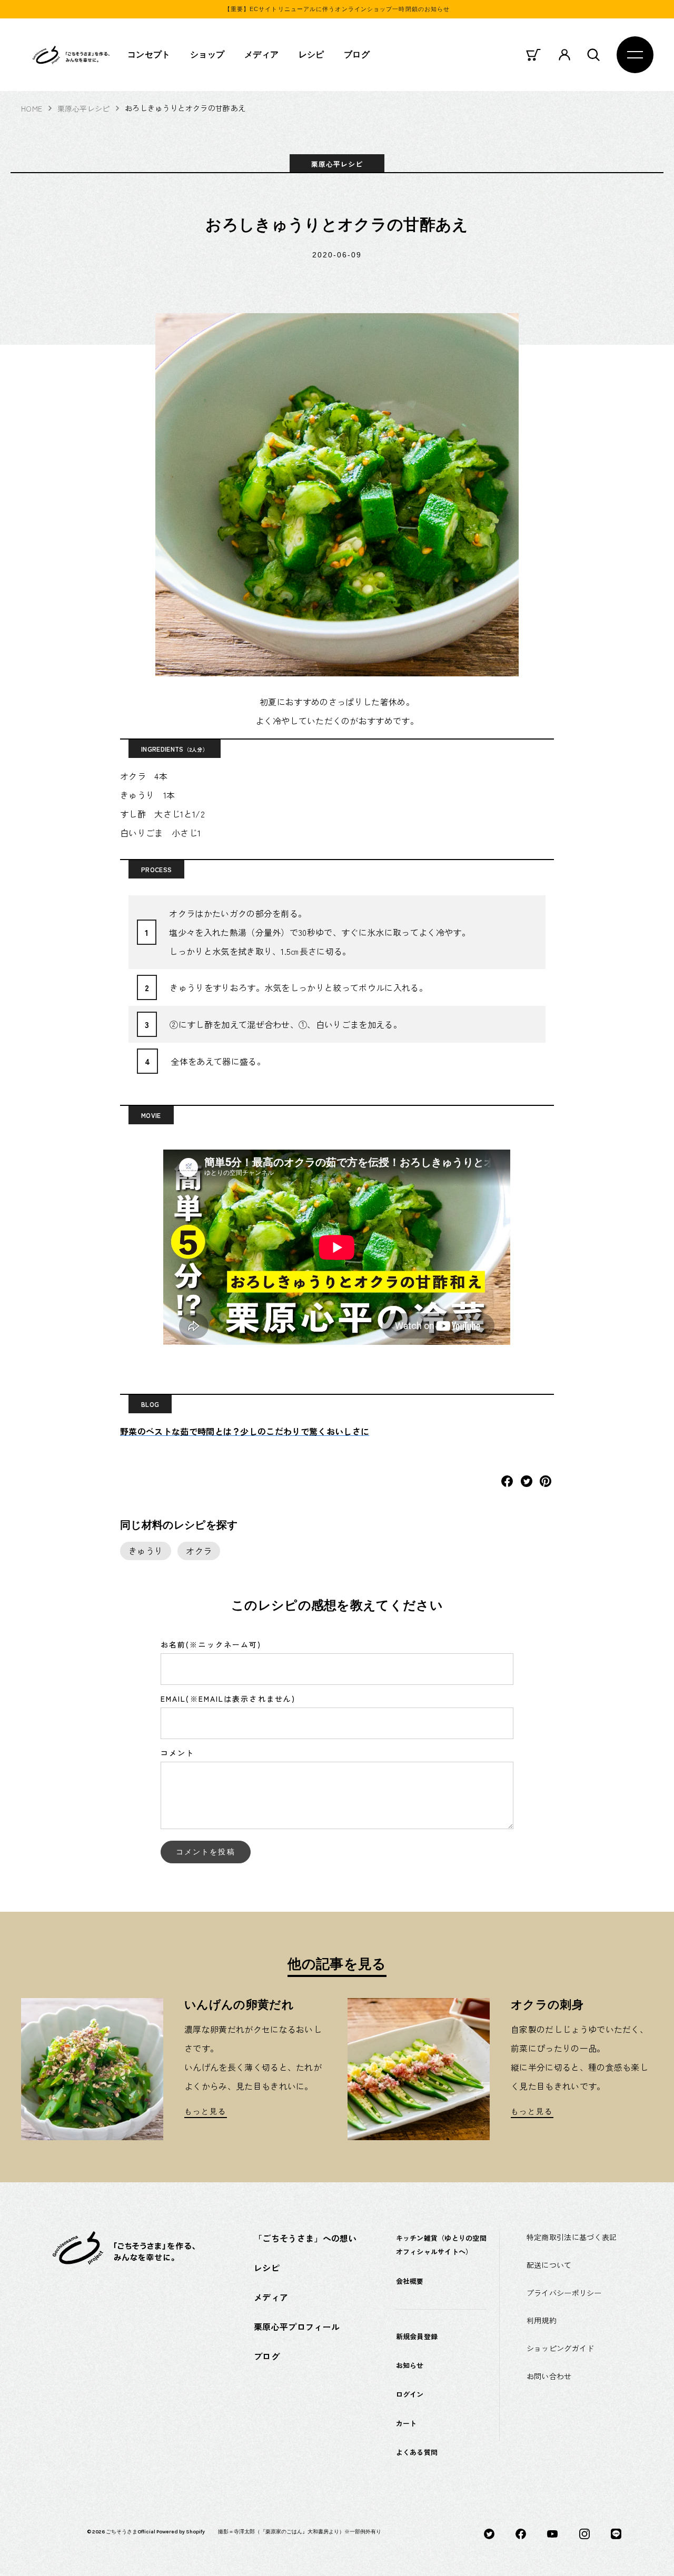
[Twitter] (489, 2532)
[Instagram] (584, 2532)
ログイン (410, 2394)
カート (407, 2423)
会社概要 (410, 2281)
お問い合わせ (549, 2376)
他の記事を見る (337, 1964)
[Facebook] (521, 2532)
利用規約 (542, 2320)
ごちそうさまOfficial (131, 2532)
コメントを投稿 (206, 1852)
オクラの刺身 (547, 2005)
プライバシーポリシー (564, 2293)
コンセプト (149, 54)
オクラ (199, 1551)
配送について (549, 2265)
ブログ (357, 54)
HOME (32, 108)
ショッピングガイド (561, 2348)
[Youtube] (552, 2532)
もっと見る (206, 2111)
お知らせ (410, 2365)
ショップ (207, 54)
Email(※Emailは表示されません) (228, 1699)
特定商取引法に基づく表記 (572, 2237)
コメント (177, 1753)
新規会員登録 (417, 2336)
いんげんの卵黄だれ (239, 2005)
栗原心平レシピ (84, 108)
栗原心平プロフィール (297, 2327)
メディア (261, 54)
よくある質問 (417, 2452)
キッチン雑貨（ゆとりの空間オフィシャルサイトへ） (441, 2245)
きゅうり (146, 1551)
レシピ (311, 54)
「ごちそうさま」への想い (305, 2238)
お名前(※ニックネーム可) (211, 1644)
